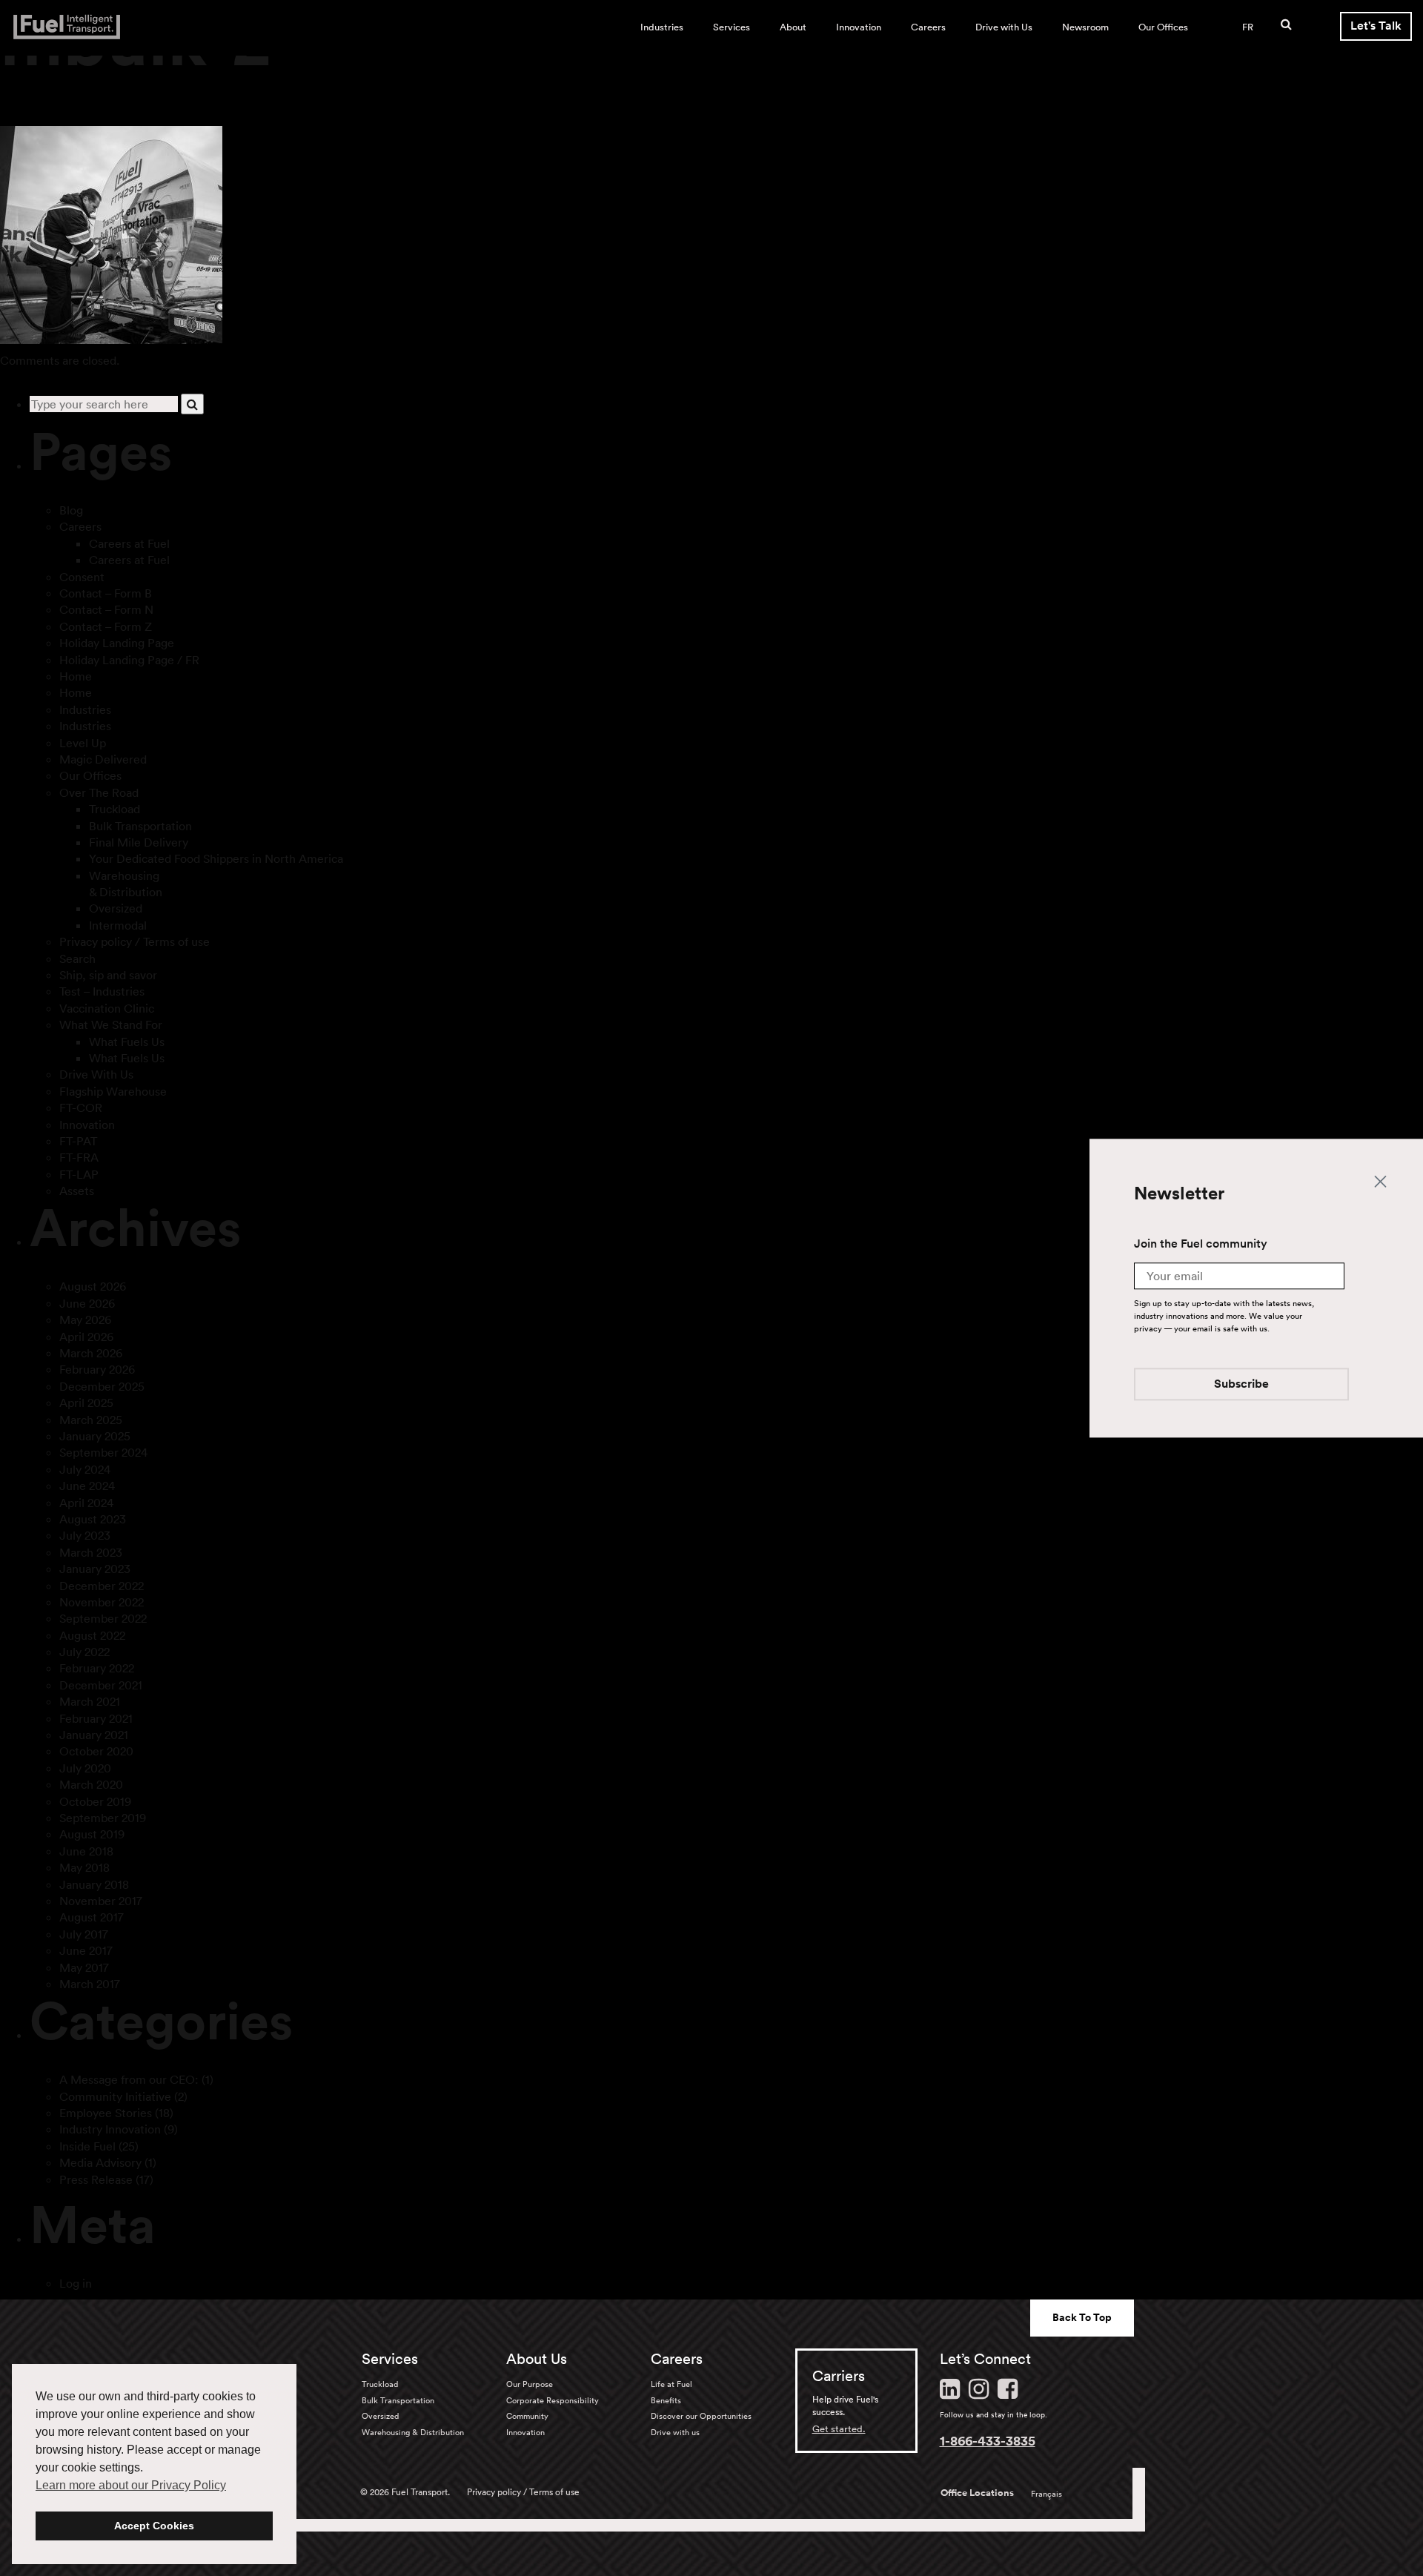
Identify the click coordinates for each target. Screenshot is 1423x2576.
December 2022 (102, 1586)
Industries (662, 27)
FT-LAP (79, 1174)
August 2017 (92, 1917)
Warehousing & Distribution (413, 2432)
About (793, 27)
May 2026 (85, 1320)
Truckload (115, 809)
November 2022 (102, 1602)
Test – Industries (102, 991)
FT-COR (81, 1107)
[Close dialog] (1380, 1181)
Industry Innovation (110, 2129)
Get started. (839, 2429)
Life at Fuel (671, 2384)
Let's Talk (1376, 26)
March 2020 (91, 1784)
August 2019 (92, 1834)
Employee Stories (106, 2113)
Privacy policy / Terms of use (135, 941)
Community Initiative (115, 2096)
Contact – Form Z (106, 626)
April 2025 (86, 1403)
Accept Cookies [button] (154, 2526)
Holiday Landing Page (117, 643)
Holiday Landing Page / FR (129, 660)
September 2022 (103, 1618)
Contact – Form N (106, 609)
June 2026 (87, 1303)
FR (1248, 27)
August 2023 (93, 1519)
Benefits (666, 2400)
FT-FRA (79, 1157)
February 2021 (96, 1718)
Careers (928, 27)
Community (527, 2416)
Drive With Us (96, 1074)
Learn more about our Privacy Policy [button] (131, 2485)
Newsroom (1085, 27)
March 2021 (90, 1701)
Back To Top (1082, 2317)
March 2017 (90, 1984)
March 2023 (91, 1552)
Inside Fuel (87, 2146)
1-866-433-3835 (988, 2440)
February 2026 (97, 1369)
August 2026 (93, 1286)
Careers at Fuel (129, 543)
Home (76, 676)
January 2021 (94, 1735)
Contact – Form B (106, 593)
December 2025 (102, 1386)
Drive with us (675, 2432)
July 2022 (84, 1652)
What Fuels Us (127, 1042)
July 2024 (85, 1469)
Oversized (116, 908)
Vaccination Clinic (107, 1008)
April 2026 (86, 1337)
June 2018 (86, 1851)
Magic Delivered (103, 759)
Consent (82, 577)
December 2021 (101, 1685)
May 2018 (84, 1867)
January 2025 (95, 1436)
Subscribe (1241, 1384)
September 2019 (103, 1818)
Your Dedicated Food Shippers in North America (216, 858)
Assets (77, 1191)
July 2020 (85, 1768)
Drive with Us (1004, 27)
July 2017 (84, 1934)
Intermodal (118, 925)
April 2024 (86, 1503)
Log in (76, 2283)
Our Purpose (530, 2384)
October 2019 (95, 1801)
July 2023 (85, 1535)
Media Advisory (100, 2162)
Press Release (96, 2179)
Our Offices (1163, 27)
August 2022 (92, 1635)
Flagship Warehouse (113, 1091)
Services (732, 27)
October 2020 (96, 1751)
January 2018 (94, 1884)
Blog (71, 510)
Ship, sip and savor (108, 975)
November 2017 (101, 1901)
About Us (537, 2359)
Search (77, 958)
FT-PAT (78, 1141)
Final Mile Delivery (139, 842)
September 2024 (103, 1452)
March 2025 (91, 1420)
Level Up (83, 743)
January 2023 (95, 1569)
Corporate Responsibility (553, 2400)
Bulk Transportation (140, 826)
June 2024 (87, 1486)
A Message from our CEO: (129, 2079)
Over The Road (99, 792)
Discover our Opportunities (701, 2416)
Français (1046, 2494)
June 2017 (86, 1950)
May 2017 (84, 1967)
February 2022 (97, 1668)
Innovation (859, 27)
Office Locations (977, 2493)
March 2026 (91, 1353)
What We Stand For (111, 1024)
